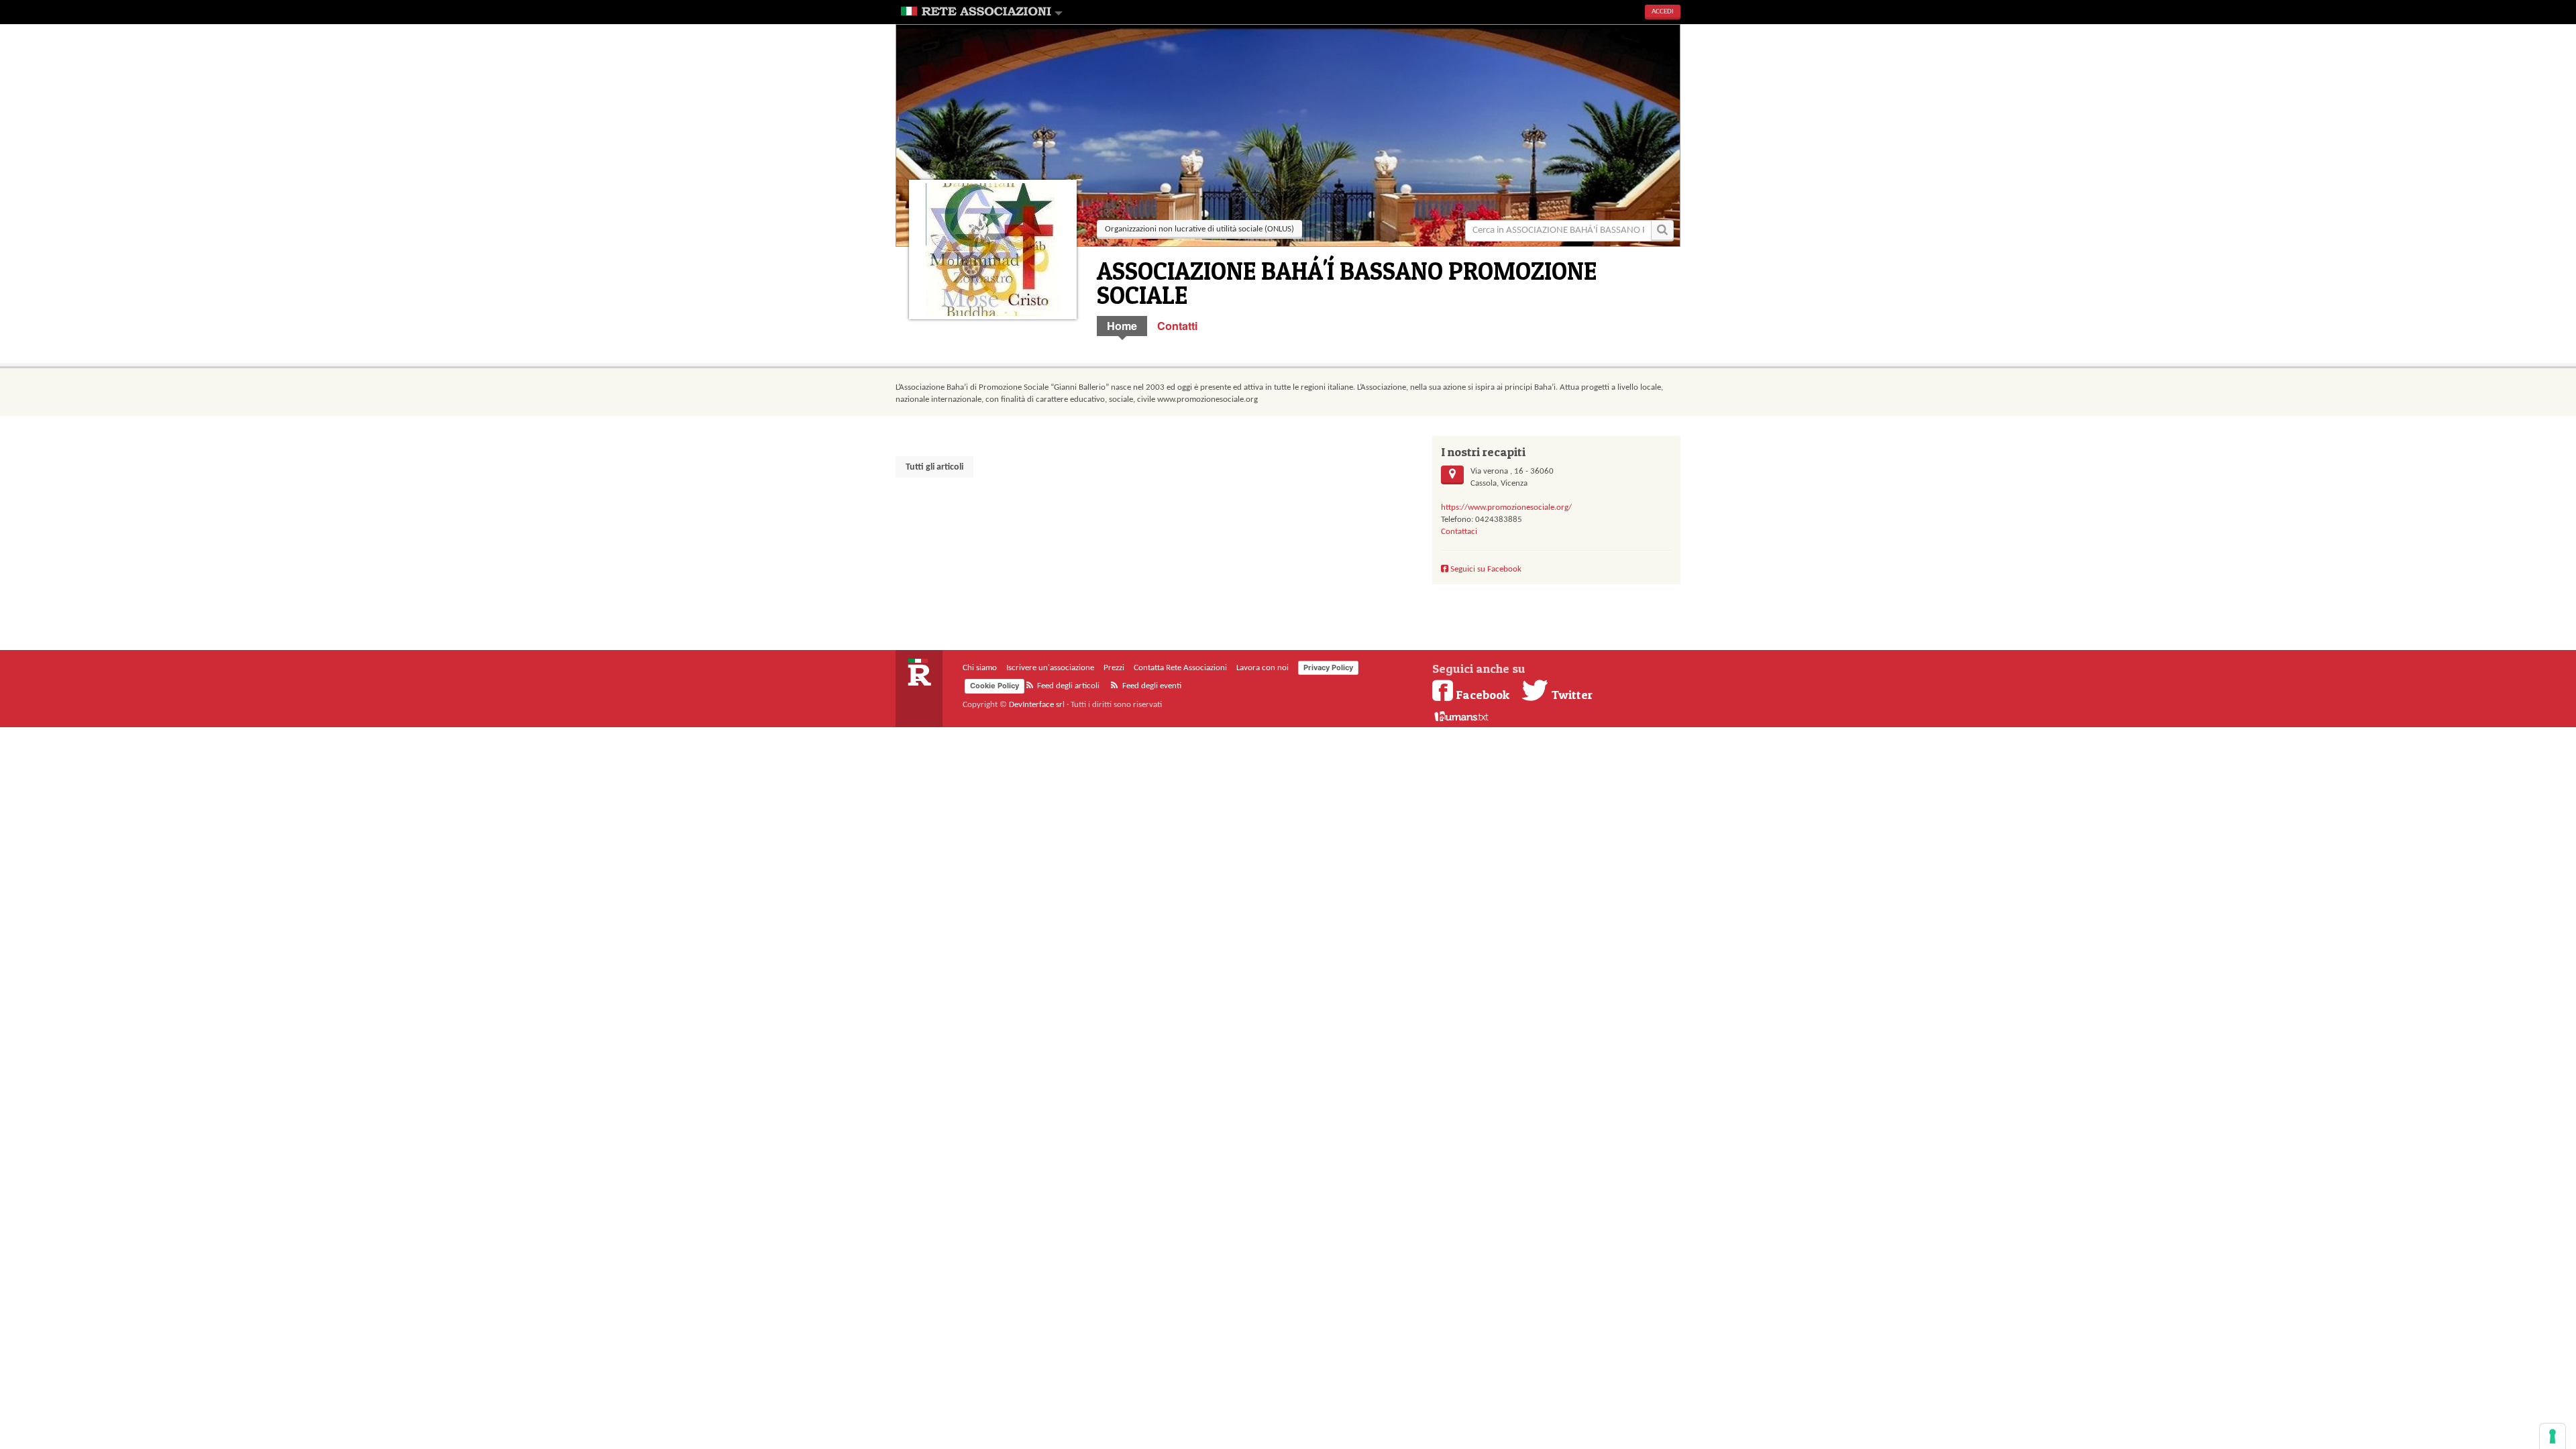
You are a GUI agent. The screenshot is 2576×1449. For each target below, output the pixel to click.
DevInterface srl (1037, 705)
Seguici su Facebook (1485, 569)
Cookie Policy (995, 686)
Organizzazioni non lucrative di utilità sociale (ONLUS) (1199, 229)
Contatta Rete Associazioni (1180, 668)
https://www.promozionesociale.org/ (1506, 507)
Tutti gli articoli (934, 467)
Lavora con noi (1263, 668)
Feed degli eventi (1151, 686)
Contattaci (1459, 532)
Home (1122, 326)
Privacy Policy (1328, 667)
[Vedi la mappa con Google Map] (1452, 475)
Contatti (1178, 326)
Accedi (1663, 12)
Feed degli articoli (1067, 686)
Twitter (1570, 694)
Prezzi (1114, 668)
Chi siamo (980, 668)
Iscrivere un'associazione (1050, 668)
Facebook (1483, 694)
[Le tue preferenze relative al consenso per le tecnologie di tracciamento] (2553, 1436)
